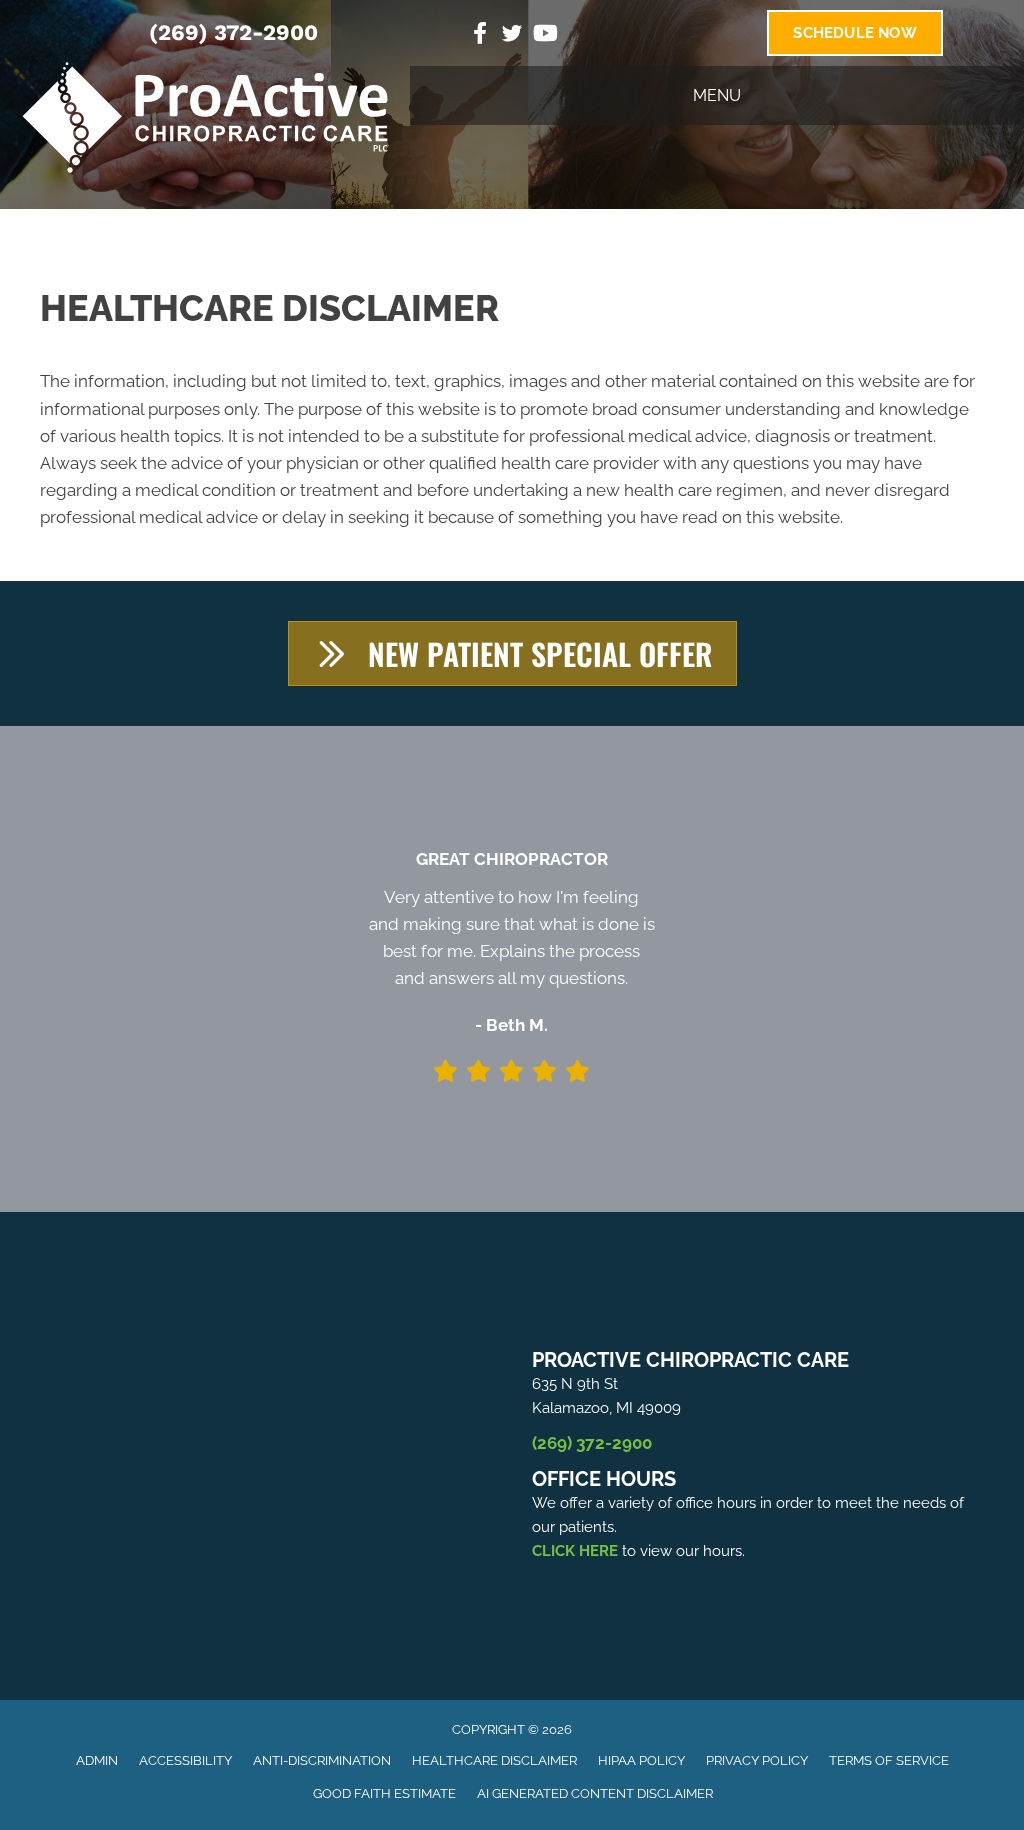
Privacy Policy (757, 1760)
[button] (512, 653)
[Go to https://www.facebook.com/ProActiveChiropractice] (480, 35)
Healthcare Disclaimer (494, 1760)
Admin (97, 1760)
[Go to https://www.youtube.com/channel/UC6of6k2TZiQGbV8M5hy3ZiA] (544, 35)
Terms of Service (889, 1760)
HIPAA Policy (641, 1760)
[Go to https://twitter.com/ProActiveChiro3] (512, 36)
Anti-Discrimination (322, 1760)
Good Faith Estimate (384, 1793)
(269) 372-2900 (233, 32)
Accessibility (185, 1760)
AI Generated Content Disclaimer (595, 1793)
